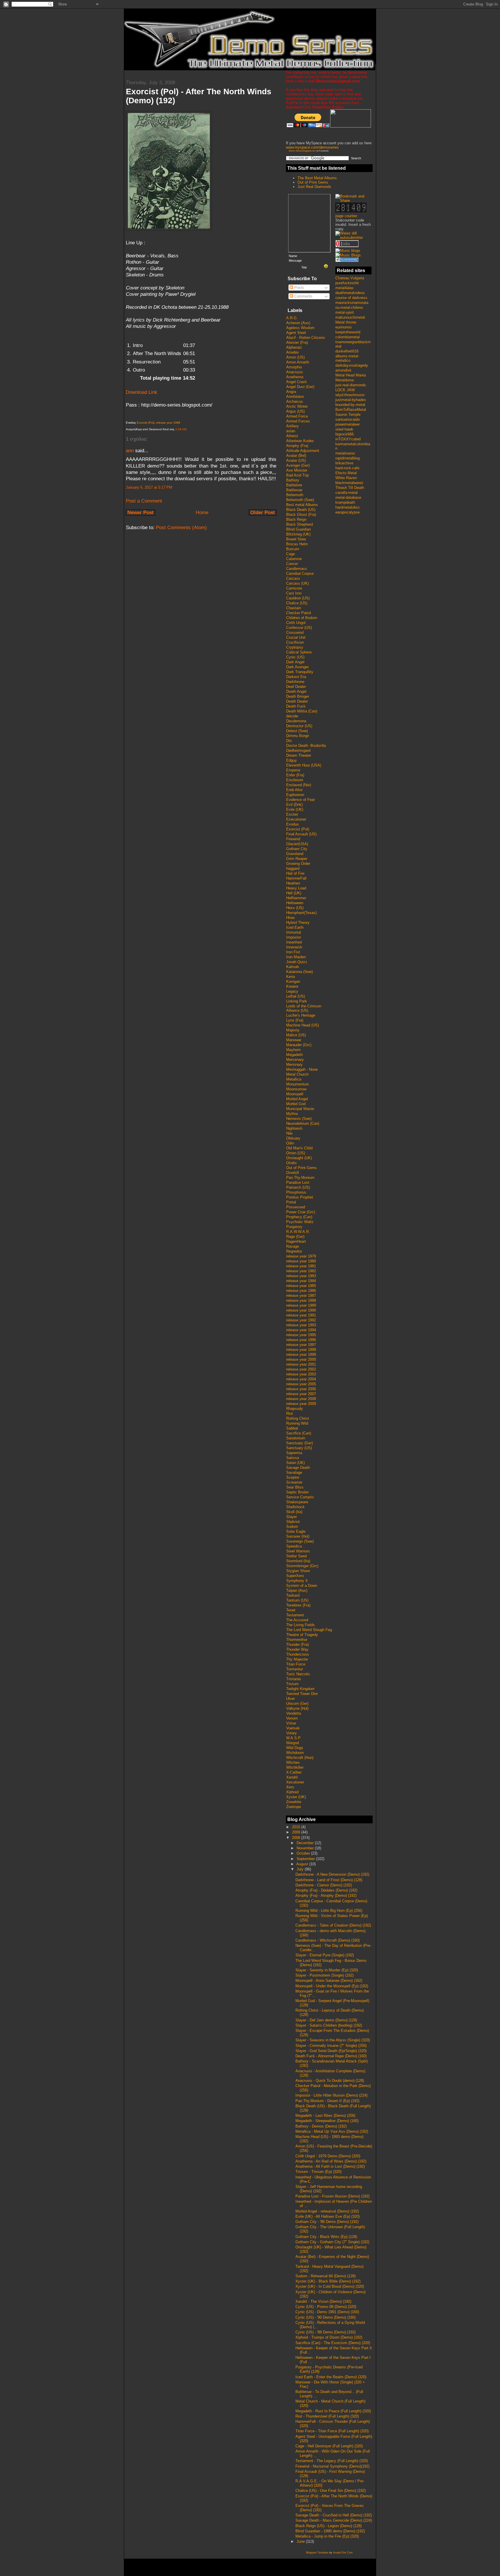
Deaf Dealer (296, 687)
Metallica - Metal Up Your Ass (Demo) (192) (332, 2131)
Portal (291, 1202)
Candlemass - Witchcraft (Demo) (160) (328, 1940)
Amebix (293, 352)
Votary (292, 1733)
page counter (346, 216)
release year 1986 (301, 1291)
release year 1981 (301, 1266)
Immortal (294, 932)
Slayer (292, 1517)
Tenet (291, 1610)
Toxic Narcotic (298, 1674)
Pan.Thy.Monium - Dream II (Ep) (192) (327, 2101)
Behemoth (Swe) (300, 500)
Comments (303, 296)
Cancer (292, 564)
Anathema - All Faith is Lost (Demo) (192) (330, 2166)
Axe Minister (297, 470)
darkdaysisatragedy (352, 365)
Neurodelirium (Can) (303, 1123)
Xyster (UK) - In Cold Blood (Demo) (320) (330, 2286)
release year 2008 (301, 1399)
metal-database (348, 497)
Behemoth (295, 495)
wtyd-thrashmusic (350, 395)
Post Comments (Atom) (181, 528)
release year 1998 (301, 1350)
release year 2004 (301, 1379)
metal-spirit (345, 312)
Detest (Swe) (297, 731)
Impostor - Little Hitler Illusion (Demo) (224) (331, 2095)
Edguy (292, 760)
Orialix (292, 1163)
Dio (289, 741)
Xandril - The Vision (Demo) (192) (323, 2301)
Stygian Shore (298, 1571)
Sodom (292, 1527)
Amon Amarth (298, 362)
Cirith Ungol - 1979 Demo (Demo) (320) (328, 2156)
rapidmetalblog (348, 458)
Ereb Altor (294, 790)
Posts (299, 288)
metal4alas (344, 288)
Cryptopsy (295, 647)
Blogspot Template (317, 2553)
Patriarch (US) (298, 1187)
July (301, 1869)
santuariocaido (348, 419)
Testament (295, 1615)
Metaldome (345, 380)
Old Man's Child (299, 1148)
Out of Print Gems (313, 182)
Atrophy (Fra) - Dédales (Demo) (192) (326, 1890)
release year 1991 (301, 1315)
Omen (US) (296, 1153)
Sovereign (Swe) (300, 1541)
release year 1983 (301, 1276)
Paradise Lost (298, 1182)
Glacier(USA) (297, 844)
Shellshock (295, 1507)
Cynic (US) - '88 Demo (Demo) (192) (326, 2332)
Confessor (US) (299, 628)
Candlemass (297, 569)
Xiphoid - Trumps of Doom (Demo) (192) (329, 2337)
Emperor (293, 770)
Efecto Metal (346, 473)
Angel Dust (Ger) (300, 387)
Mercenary (295, 1060)
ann (130, 451)
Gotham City (297, 849)
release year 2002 (301, 1369)
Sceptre (293, 1477)
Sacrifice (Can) (299, 1433)
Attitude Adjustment (303, 451)
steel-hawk (344, 429)
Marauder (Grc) (299, 1045)
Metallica (294, 1079)
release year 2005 (301, 1384)
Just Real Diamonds (314, 187)
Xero (290, 1787)
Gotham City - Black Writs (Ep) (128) (326, 2237)
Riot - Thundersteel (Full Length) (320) (327, 2416)
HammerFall (296, 878)
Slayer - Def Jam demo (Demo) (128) (326, 2020)
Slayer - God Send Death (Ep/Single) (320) (331, 2051)
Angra (291, 392)
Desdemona (296, 721)
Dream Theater (299, 755)
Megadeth (294, 1055)
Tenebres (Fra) (298, 1605)
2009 (297, 1832)
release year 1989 (301, 1305)
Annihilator (295, 397)
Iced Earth (295, 927)
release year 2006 (301, 1389)
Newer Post (140, 513)
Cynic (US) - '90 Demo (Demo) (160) (326, 2317)
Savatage (294, 1472)
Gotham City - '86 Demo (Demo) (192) (327, 2222)
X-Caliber (294, 1772)
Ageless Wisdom (300, 328)
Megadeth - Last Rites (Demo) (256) (325, 2116)
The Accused (297, 1620)
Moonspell (295, 1094)
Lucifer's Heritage (301, 1015)
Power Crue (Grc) (301, 1212)
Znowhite (294, 1802)
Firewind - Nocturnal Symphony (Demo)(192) (332, 2466)
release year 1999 (301, 1355)
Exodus (293, 824)
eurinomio (343, 327)
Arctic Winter (297, 406)
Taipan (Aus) (297, 1590)
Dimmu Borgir (298, 736)
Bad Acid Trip (297, 475)
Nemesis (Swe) (299, 1119)
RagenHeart (296, 1241)
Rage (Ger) (295, 1237)
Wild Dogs (295, 1748)
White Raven (346, 478)
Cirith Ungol (296, 623)
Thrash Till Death (350, 488)
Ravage (293, 1246)
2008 (297, 1838)
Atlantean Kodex (300, 441)
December (306, 1843)
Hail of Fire (295, 873)
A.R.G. (292, 318)
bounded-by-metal (350, 405)
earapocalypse (348, 512)
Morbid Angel (297, 1099)
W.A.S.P (293, 1738)
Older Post (263, 513)
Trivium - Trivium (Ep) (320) (318, 2172)
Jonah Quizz (297, 962)
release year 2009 (301, 1404)
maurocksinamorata (352, 303)
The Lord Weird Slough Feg (309, 1630)
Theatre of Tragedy (302, 1635)
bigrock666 (344, 434)
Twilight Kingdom (300, 1689)
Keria (291, 977)
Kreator (292, 986)
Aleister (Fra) (297, 342)
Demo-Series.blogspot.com (302, 151)
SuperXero (295, 1576)
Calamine (294, 559)
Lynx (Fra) (295, 1020)
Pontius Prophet (300, 1197)
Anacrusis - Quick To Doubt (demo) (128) (330, 2081)
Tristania (293, 1679)
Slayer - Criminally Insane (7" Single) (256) (331, 2046)
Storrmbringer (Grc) (302, 1566)
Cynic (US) (295, 657)
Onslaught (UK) (299, 1158)
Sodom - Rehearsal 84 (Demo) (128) (326, 2276)
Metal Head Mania (351, 375)
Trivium (292, 1684)
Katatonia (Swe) (299, 972)
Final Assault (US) (301, 834)
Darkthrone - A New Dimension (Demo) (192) (332, 1874)
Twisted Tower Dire (302, 1694)
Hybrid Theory (298, 923)
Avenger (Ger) (298, 465)
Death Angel (296, 691)
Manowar (294, 1040)
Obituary (293, 1138)
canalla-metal (346, 493)
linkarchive (344, 463)
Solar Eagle (296, 1531)
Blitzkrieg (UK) (298, 534)
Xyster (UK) (296, 1797)
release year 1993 (301, 1325)
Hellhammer (296, 898)
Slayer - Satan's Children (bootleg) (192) (329, 2025)
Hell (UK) (294, 893)
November (306, 1848)
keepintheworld (348, 332)
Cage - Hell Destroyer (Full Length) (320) (329, 2446)
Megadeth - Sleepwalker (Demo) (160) (327, 2121)
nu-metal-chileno (349, 308)
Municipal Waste (300, 1109)
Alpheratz (294, 347)
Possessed (296, 1207)
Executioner (296, 819)
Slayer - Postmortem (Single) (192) (325, 1975)
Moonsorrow (296, 1089)
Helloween (295, 903)
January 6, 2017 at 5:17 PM (149, 487)
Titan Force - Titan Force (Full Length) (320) (332, 2431)
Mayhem (293, 1050)
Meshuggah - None (302, 1069)
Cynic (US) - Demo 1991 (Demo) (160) (327, 2312)
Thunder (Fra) (297, 1645)
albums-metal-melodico (347, 358)
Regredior (294, 1251)
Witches (293, 1762)
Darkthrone (295, 682)
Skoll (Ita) (294, 1512)
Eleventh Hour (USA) (304, 765)
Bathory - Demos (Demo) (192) (321, 2126)
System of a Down (302, 1586)
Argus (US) (295, 411)
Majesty (293, 1030)
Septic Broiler (297, 1492)
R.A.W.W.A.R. (298, 1232)
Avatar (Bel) (296, 456)
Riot (289, 1413)
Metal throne (346, 322)
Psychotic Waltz (300, 1222)
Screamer (294, 1482)
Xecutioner (295, 1782)
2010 (297, 1827)
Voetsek (293, 1728)
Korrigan (293, 982)
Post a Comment (144, 501)
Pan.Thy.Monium (300, 1178)
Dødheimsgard (298, 750)
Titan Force (296, 1664)
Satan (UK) (295, 1463)
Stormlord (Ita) (298, 1561)
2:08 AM (181, 429)
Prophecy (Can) (299, 1217)
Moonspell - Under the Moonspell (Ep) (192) (332, 1986)
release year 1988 (168, 423)
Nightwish (294, 1128)
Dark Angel (295, 662)
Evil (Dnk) (294, 805)
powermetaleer (348, 424)
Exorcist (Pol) (146, 423)
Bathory (293, 480)
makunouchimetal (350, 317)
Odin (290, 1143)
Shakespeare (297, 1502)
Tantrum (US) (297, 1600)
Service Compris (300, 1497)
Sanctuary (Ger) (299, 1443)
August (303, 1864)
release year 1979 (301, 1256)
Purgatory (294, 1227)
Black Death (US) (301, 510)
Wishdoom (295, 1753)
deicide (292, 716)
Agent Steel (296, 333)
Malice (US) (296, 1035)
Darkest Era (296, 677)
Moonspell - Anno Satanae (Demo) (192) (329, 1981)
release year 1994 (301, 1330)
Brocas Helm (297, 544)
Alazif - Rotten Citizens (306, 338)
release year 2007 (301, 1394)
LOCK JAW (345, 390)
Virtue (291, 1723)
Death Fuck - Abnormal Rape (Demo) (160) (331, 2056)
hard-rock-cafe (347, 468)
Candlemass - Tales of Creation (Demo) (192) (333, 1925)
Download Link (142, 392)
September (306, 1859)
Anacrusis (295, 372)
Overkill (293, 1173)
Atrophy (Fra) (297, 446)
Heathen (293, 883)
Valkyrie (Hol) (297, 1708)
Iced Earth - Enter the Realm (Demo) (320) (331, 2377)
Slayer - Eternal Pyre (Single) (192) (325, 1955)
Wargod (293, 1743)
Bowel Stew (296, 539)
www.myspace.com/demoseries (312, 147)
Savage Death (298, 1468)
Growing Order (298, 864)
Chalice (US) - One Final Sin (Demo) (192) (331, 2491)
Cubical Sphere (299, 652)
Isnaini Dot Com (343, 2553)
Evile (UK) (295, 809)
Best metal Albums (302, 505)
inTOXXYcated (348, 439)
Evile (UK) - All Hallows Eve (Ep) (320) (328, 2216)
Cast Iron (294, 593)
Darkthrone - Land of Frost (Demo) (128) (329, 1880)
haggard (293, 868)
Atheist (292, 436)
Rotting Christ (298, 1418)
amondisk (343, 370)
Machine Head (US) (303, 1025)
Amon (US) (295, 357)
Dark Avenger (297, 667)
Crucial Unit (296, 637)
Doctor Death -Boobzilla (306, 746)
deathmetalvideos (350, 293)
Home (202, 513)
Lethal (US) (296, 996)
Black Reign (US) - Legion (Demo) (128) (329, 2526)
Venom (292, 1718)
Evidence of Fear (300, 800)
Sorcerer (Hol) (298, 1536)
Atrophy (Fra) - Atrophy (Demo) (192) (326, 1895)
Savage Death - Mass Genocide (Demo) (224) (334, 2520)
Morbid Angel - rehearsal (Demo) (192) (327, 2211)
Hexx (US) (295, 908)
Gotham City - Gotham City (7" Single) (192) (332, 2242)
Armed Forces (298, 421)
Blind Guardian (298, 529)
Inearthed (294, 942)
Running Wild (297, 1423)
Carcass (293, 578)
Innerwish (294, 947)
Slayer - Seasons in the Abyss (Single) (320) (333, 2040)
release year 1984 (301, 1281)
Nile (289, 1133)
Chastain (294, 608)
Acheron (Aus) (298, 323)
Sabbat (292, 1428)
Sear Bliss (295, 1487)
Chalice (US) (297, 603)
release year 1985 (301, 1286)
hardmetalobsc (348, 507)
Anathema (295, 377)
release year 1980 (301, 1261)
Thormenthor (297, 1640)
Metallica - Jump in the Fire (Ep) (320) (327, 2536)
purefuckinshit (347, 283)
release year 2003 (301, 1374)
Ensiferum (295, 780)
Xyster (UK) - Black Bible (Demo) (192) (328, 2281)
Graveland (295, 854)
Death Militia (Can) (302, 711)
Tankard (293, 1595)
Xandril (292, 1777)
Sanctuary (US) (299, 1448)
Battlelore (294, 485)
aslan (291, 431)
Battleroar (294, 490)
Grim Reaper (297, 859)
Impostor (294, 937)
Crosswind (295, 633)
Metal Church (297, 1074)
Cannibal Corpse (300, 574)
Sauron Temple (348, 414)
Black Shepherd (299, 524)
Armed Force (297, 416)
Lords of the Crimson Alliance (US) (304, 1008)
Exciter (292, 814)
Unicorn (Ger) (297, 1704)
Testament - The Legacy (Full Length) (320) (332, 2461)
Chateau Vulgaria (350, 278)
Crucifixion (295, 642)
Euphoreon (295, 795)
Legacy (292, 991)
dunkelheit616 (347, 351)
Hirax (291, 918)
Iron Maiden (296, 957)
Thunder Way (297, 1649)
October (304, 1853)
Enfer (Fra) (295, 775)
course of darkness (351, 298)
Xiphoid (292, 1792)
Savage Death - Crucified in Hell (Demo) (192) (334, 2515)
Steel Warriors (298, 1551)
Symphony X (297, 1581)
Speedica (294, 1546)
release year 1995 (301, 1335)
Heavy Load (296, 888)
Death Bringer (298, 696)
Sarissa (293, 1458)
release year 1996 (301, 1340)
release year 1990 (301, 1310)
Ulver (291, 1699)
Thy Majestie (297, 1659)
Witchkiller (295, 1767)
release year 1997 (301, 1345)
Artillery (293, 426)
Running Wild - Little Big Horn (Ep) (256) (329, 1911)
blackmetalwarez (349, 483)
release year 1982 (301, 1271)
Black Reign (296, 519)
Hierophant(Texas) (301, 913)
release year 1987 (301, 1296)
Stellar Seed (296, 1556)
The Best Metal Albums (317, 178)
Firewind (293, 839)
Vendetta (294, 1713)
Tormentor (295, 1669)
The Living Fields (300, 1625)
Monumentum (298, 1084)
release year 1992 (301, 1320)
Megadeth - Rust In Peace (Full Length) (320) (333, 2411)
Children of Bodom (302, 618)
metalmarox (345, 453)
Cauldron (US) (298, 598)
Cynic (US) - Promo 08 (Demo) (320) (326, 2307)
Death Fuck (296, 706)
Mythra (292, 1114)
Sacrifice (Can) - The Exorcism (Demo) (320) (333, 2343)
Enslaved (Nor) (299, 785)
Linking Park (297, 1001)
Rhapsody (295, 1409)
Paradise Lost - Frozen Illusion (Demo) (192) (332, 2196)
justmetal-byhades (351, 400)
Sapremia (294, 1453)
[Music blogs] (348, 251)
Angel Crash (296, 382)
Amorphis (294, 367)
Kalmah (293, 967)
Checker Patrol (299, 613)
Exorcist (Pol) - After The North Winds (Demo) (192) (199, 96)
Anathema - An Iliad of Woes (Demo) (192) (331, 2161)
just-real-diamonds (351, 385)
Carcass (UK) (297, 583)
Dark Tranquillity (300, 672)
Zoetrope (294, 1807)
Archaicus (295, 401)
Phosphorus (296, 1192)
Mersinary (294, 1064)
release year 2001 (301, 1364)
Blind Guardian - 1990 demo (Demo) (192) (330, 2531)
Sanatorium (296, 1438)
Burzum (293, 549)
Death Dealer (297, 701)
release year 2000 (301, 1359)
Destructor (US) (299, 726)
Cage (291, 554)
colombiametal (348, 337)
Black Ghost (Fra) (301, 515)
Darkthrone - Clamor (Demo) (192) (324, 1885)
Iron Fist (293, 952)
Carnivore (294, 588)
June (301, 2541)
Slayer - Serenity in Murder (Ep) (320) (327, 1970)
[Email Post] (188, 429)
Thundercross (298, 1654)
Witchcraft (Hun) (300, 1758)
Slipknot (293, 1522)
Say (304, 267)
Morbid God (296, 1104)
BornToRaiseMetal (351, 410)
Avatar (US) (296, 460)
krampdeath (345, 502)
